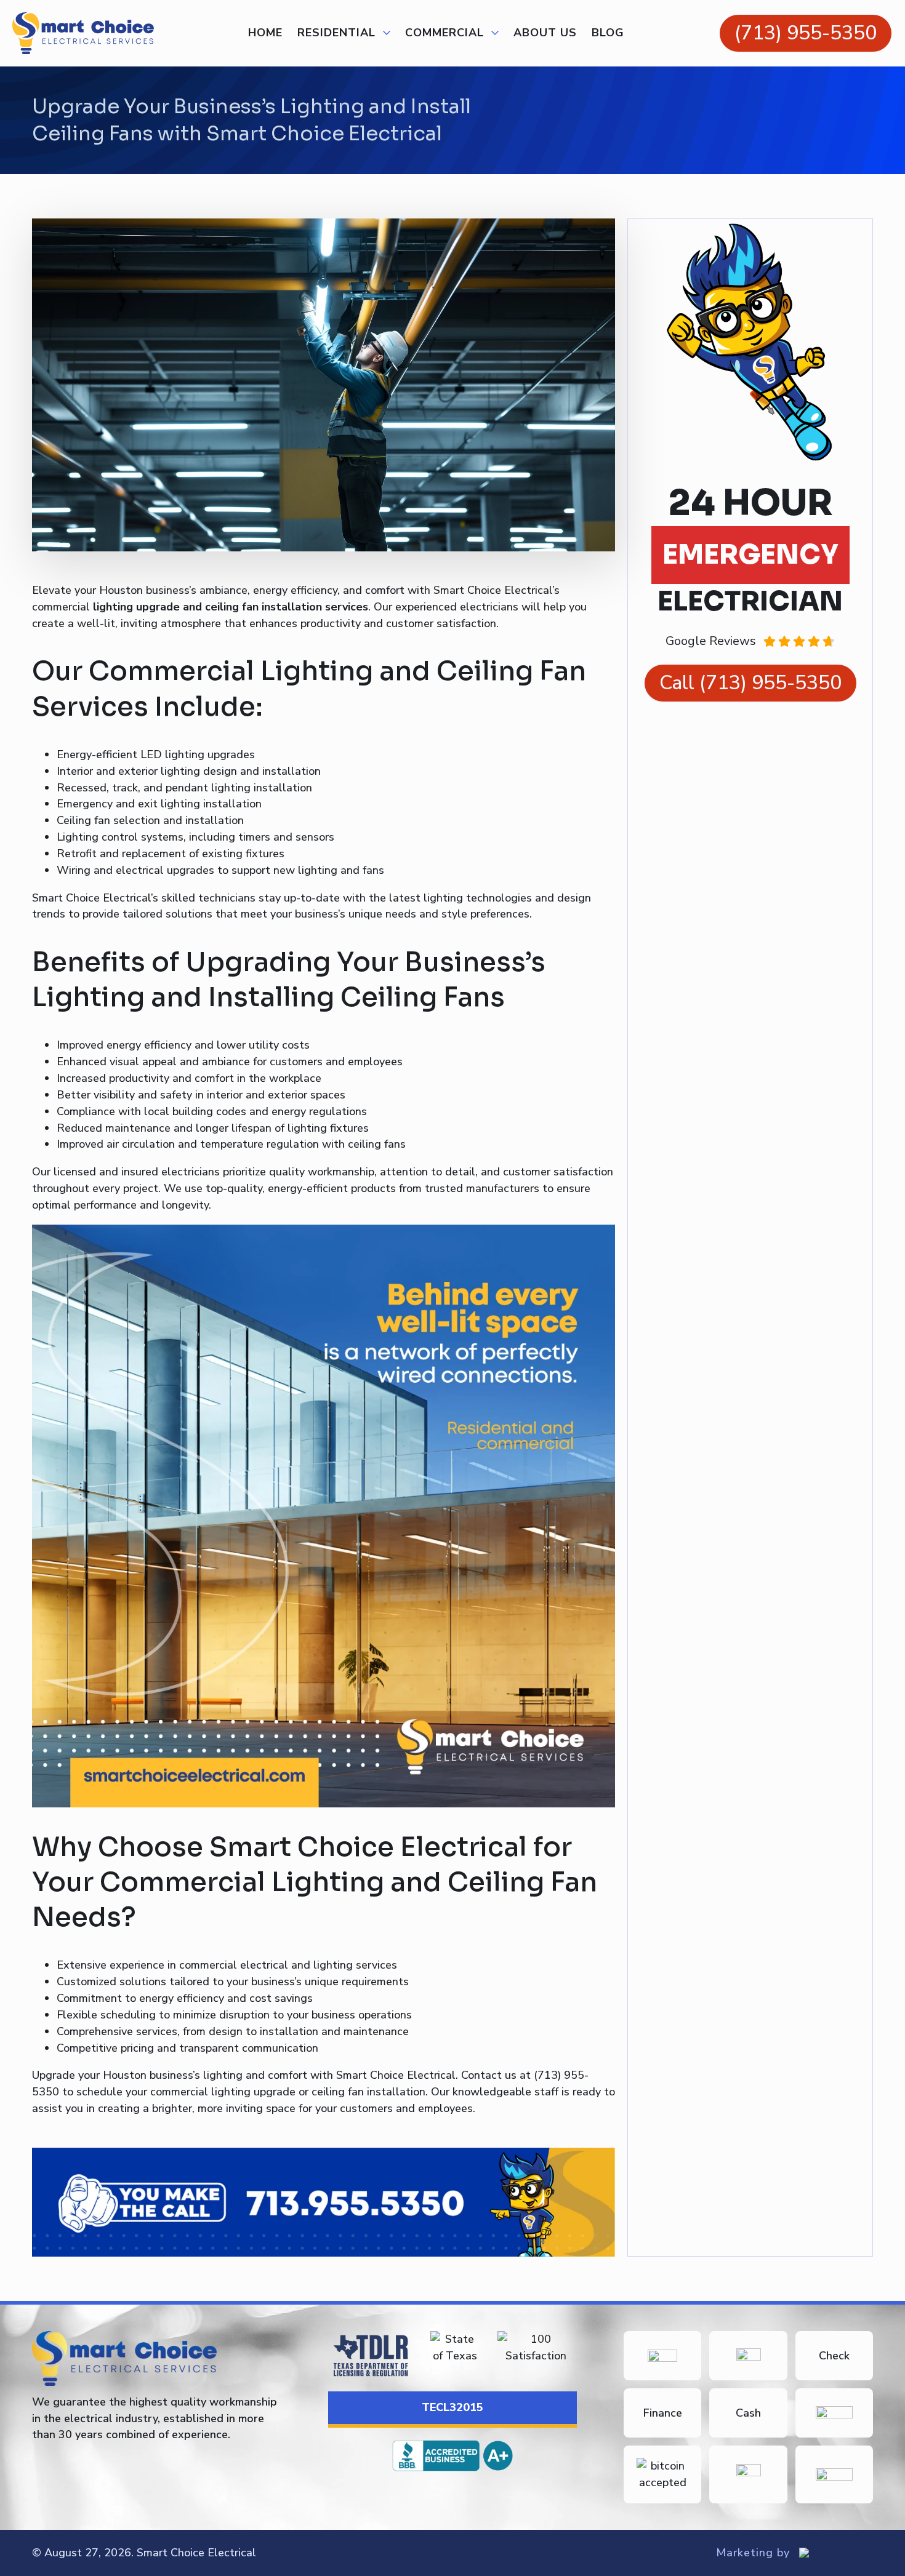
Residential (336, 33)
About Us (545, 33)
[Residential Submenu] (383, 33)
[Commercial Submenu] (491, 33)
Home (265, 33)
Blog (608, 33)
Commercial (444, 33)
